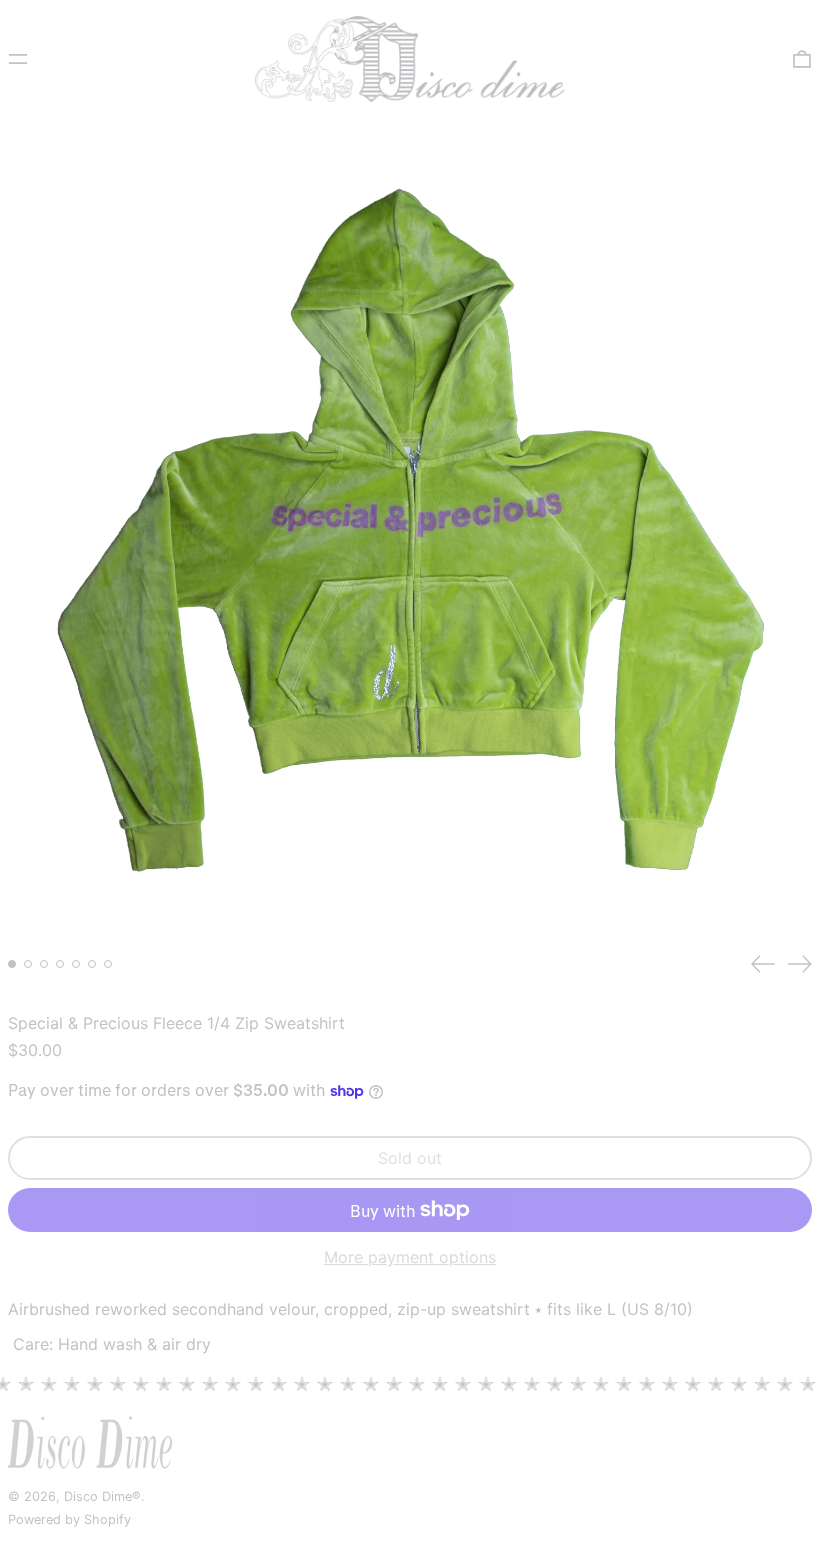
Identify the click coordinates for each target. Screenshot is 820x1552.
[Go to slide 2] (28, 964)
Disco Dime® (102, 1496)
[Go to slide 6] (92, 964)
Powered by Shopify (69, 1519)
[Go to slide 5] (76, 964)
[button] (802, 59)
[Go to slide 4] (60, 964)
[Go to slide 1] (12, 964)
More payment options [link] (410, 1257)
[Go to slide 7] (108, 964)
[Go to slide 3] (44, 964)
